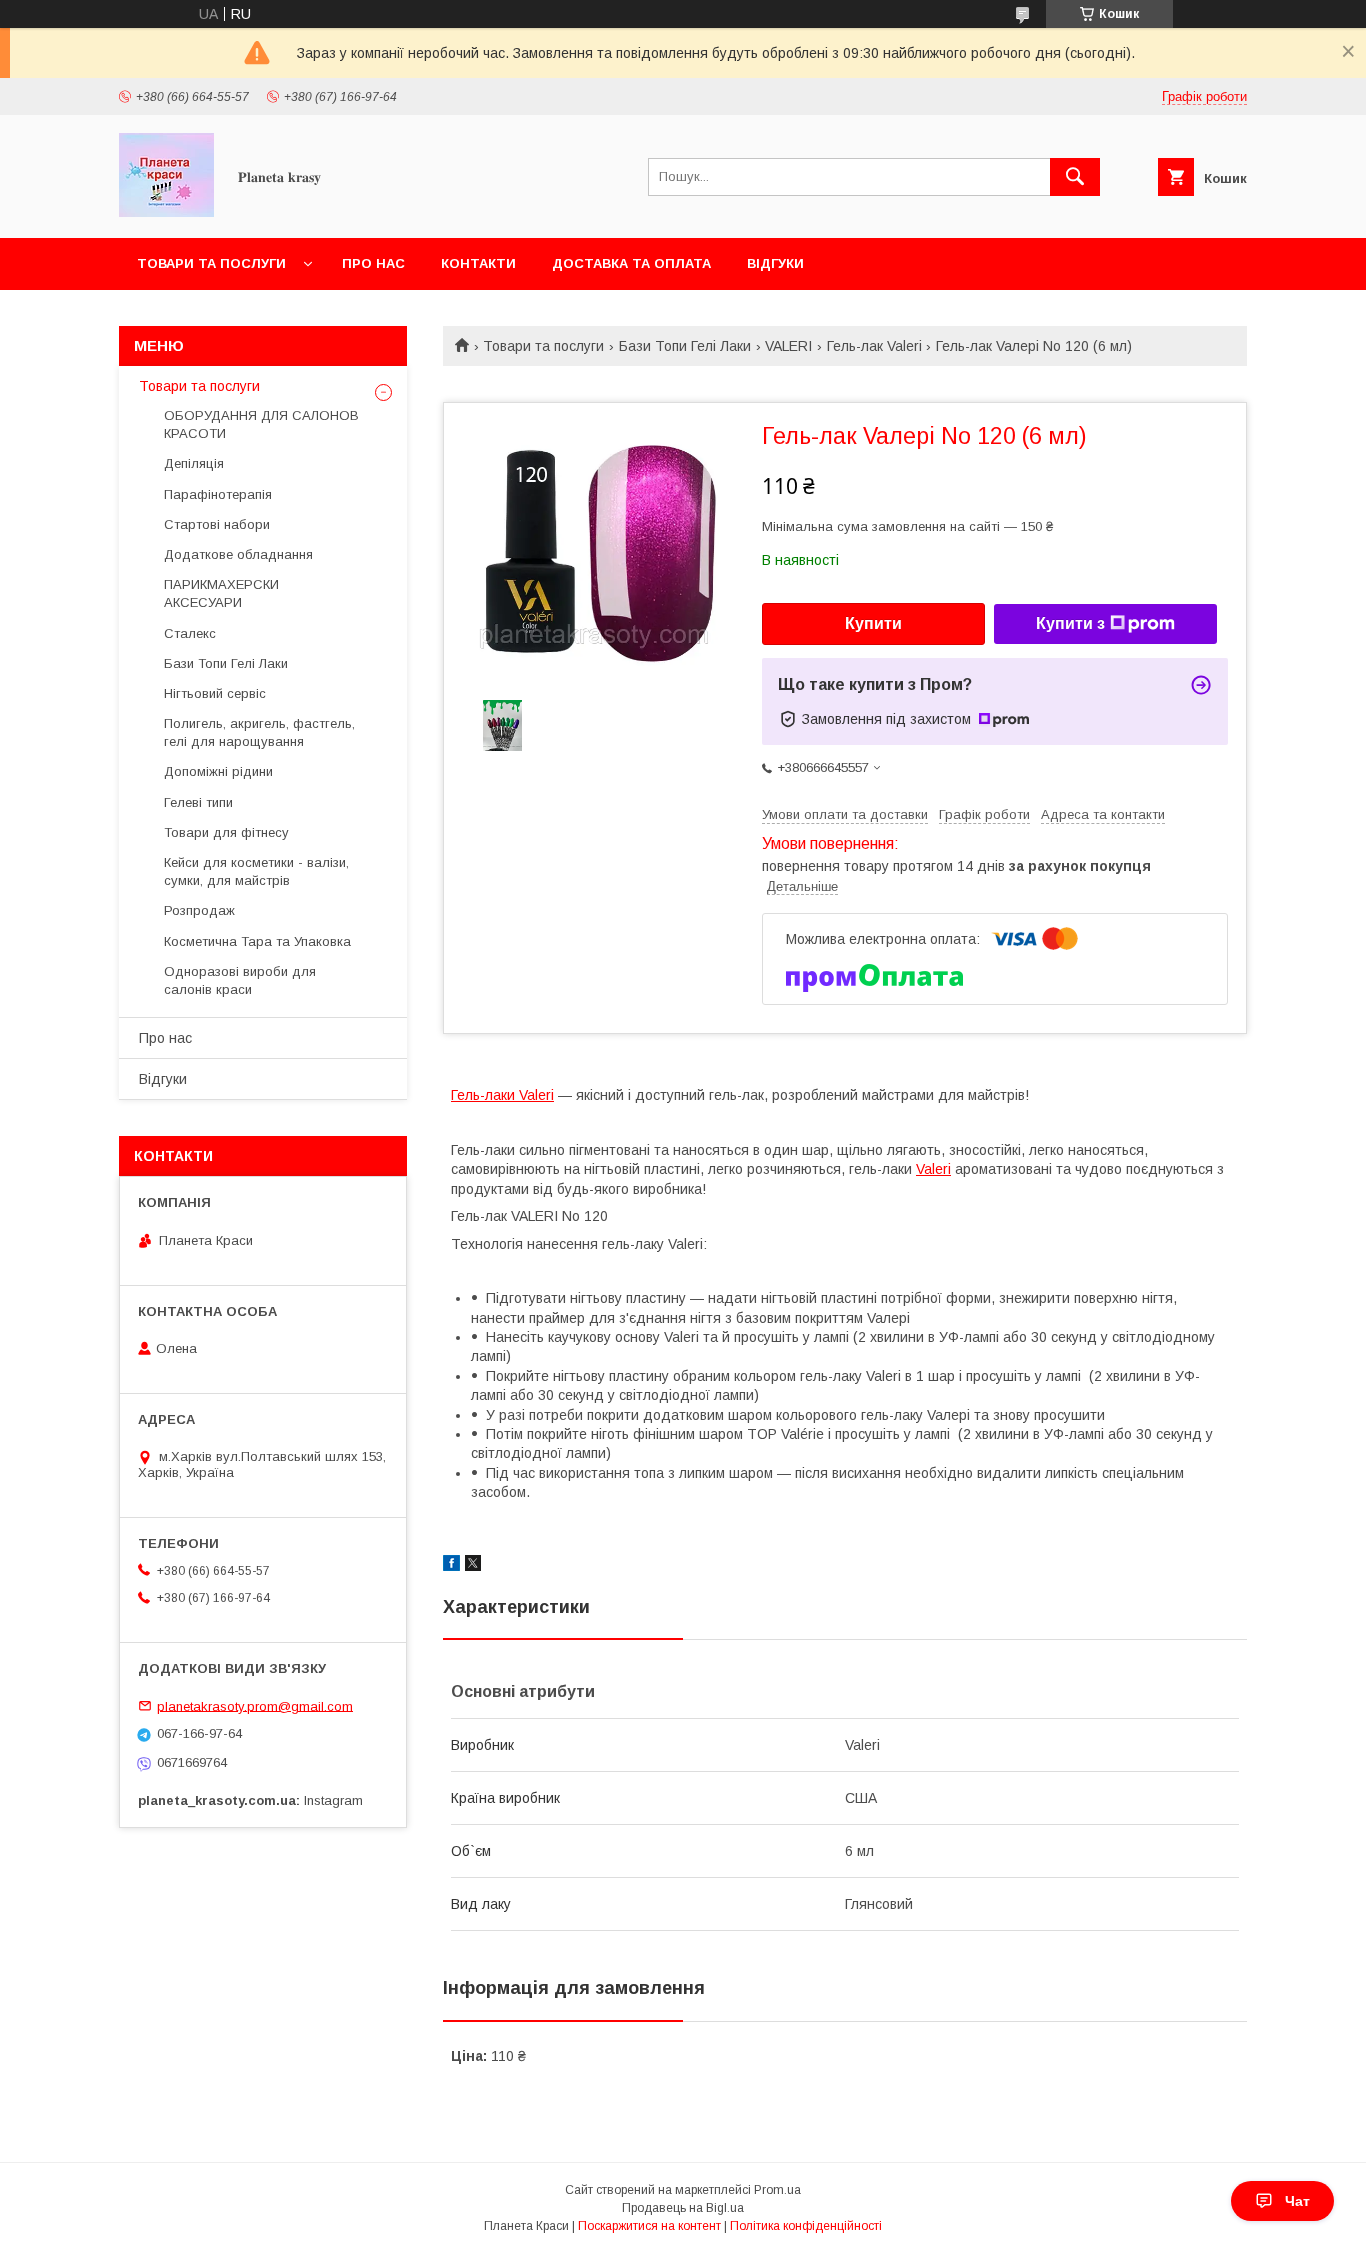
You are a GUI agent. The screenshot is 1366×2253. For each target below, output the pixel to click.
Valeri (933, 1169)
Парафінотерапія (218, 494)
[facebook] (451, 1566)
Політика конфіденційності (806, 2226)
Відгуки (775, 263)
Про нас (373, 263)
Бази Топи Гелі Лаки (685, 346)
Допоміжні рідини (218, 771)
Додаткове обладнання (238, 554)
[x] (473, 1566)
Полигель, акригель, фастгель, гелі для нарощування (259, 732)
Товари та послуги (211, 263)
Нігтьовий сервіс (215, 693)
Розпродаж (199, 910)
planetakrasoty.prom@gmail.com (255, 1705)
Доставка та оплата (631, 263)
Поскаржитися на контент (649, 2226)
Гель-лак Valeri (874, 346)
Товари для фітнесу (226, 832)
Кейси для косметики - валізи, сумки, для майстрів (256, 871)
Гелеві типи (198, 802)
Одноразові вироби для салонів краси (240, 980)
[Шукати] (1075, 177)
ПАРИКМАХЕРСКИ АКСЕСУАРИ (221, 593)
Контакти (478, 263)
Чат (1297, 2201)
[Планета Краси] (166, 212)
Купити (873, 623)
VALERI (788, 346)
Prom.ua (777, 2190)
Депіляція (194, 463)
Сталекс (190, 633)
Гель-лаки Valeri (502, 1095)
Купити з (1070, 623)
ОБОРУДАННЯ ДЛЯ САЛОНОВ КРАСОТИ (261, 424)
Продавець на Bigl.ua (683, 2208)
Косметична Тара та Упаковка (257, 941)
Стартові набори (217, 524)
